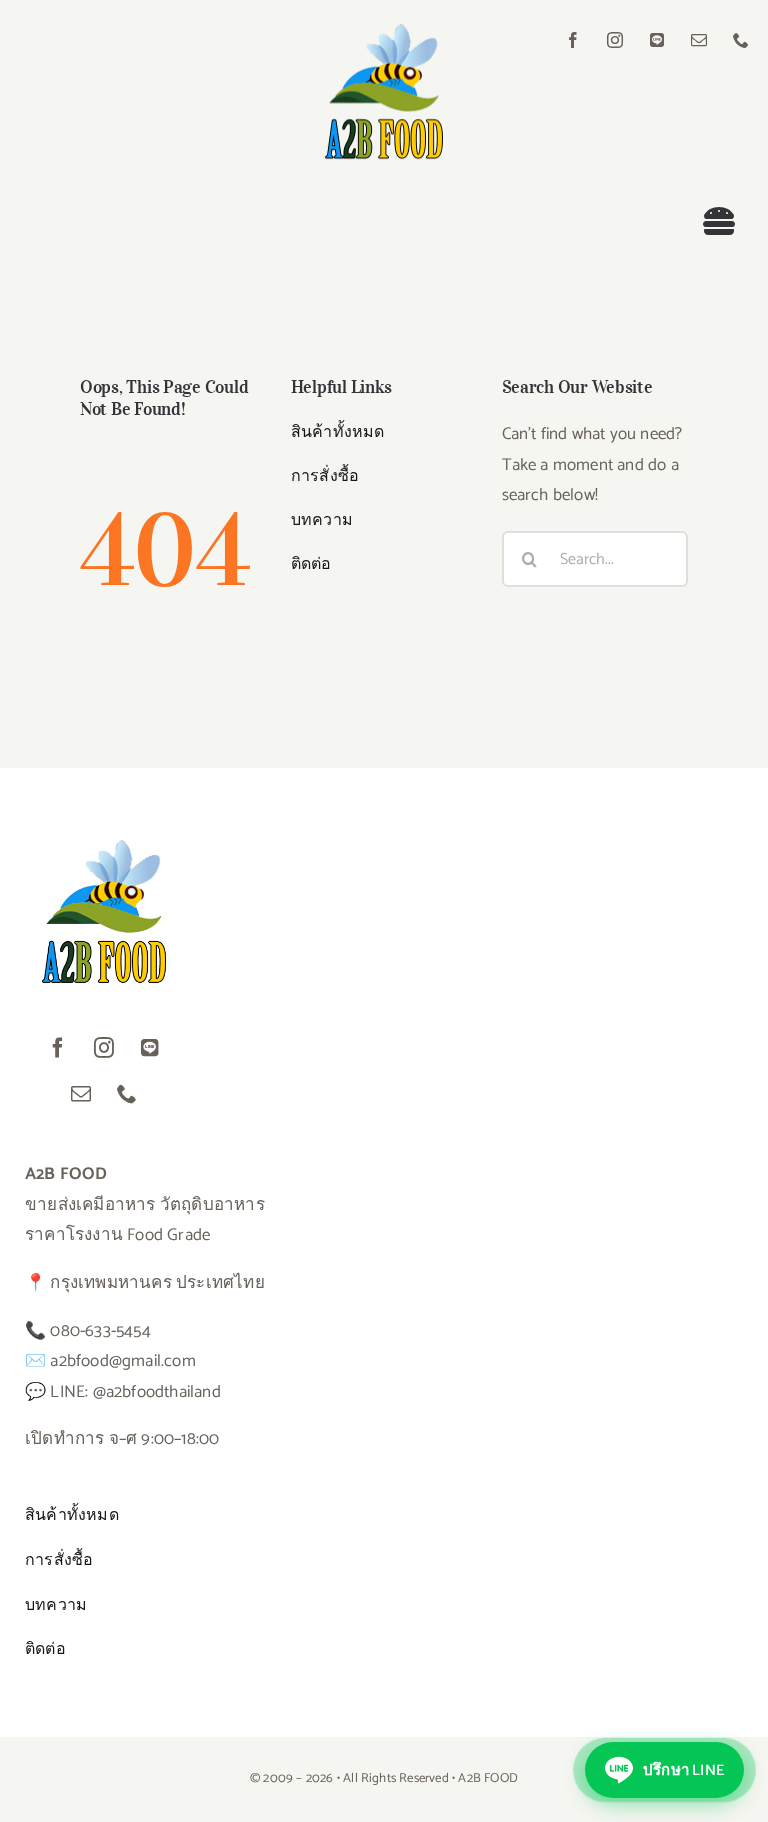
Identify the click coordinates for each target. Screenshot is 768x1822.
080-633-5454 (100, 1331)
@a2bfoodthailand (157, 1392)
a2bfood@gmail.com (122, 1361)
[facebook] (573, 40)
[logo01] (383, 32)
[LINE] (657, 40)
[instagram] (615, 40)
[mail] (699, 40)
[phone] (741, 40)
